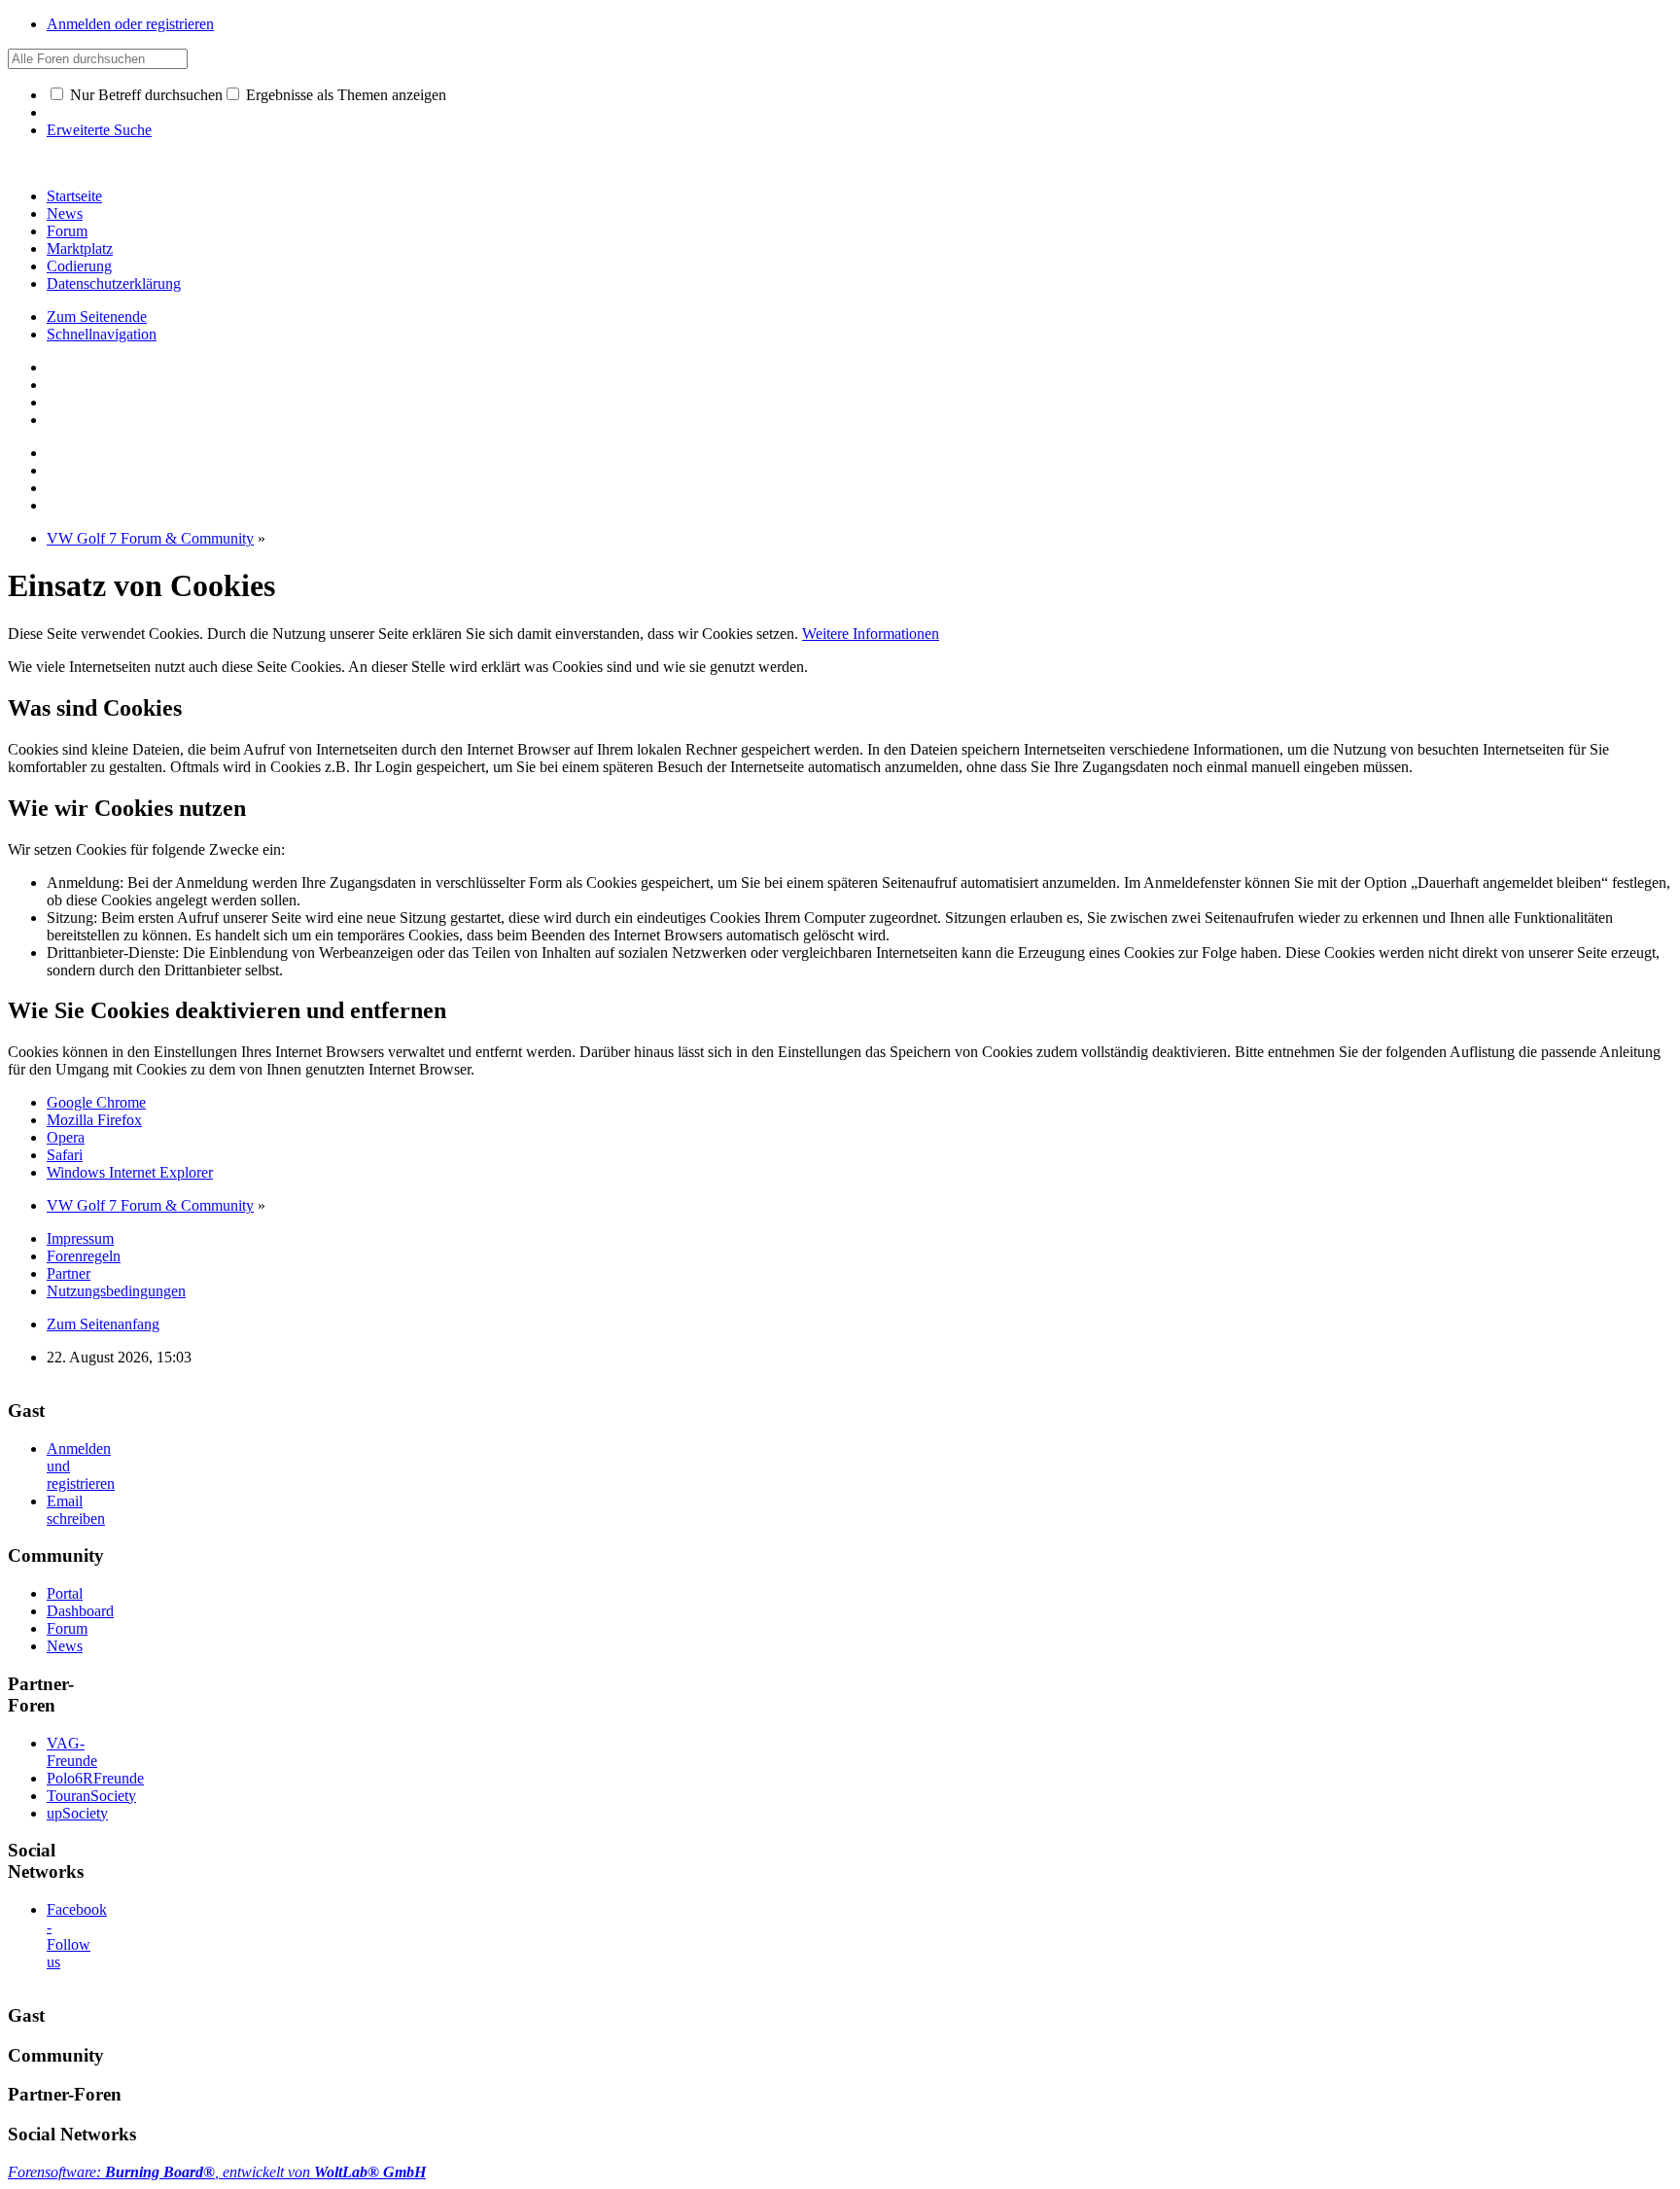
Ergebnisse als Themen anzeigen (344, 95)
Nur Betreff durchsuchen (144, 95)
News (65, 213)
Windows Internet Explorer (130, 1172)
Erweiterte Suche (99, 130)
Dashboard (80, 1611)
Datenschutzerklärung (114, 283)
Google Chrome (96, 1102)
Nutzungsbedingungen (116, 1291)
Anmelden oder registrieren (130, 24)
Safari (65, 1155)
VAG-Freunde (72, 1752)
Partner (69, 1273)
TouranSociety (91, 1796)
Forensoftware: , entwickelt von (217, 2172)
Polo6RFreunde (95, 1778)
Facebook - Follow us (77, 1936)
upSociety (77, 1813)
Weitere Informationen (871, 634)
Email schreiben (76, 1510)
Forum (67, 231)
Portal (65, 1593)
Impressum (80, 1238)
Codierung (79, 266)
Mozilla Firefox (94, 1120)
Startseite (74, 196)
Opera (66, 1137)
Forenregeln (84, 1256)
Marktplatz (80, 248)
